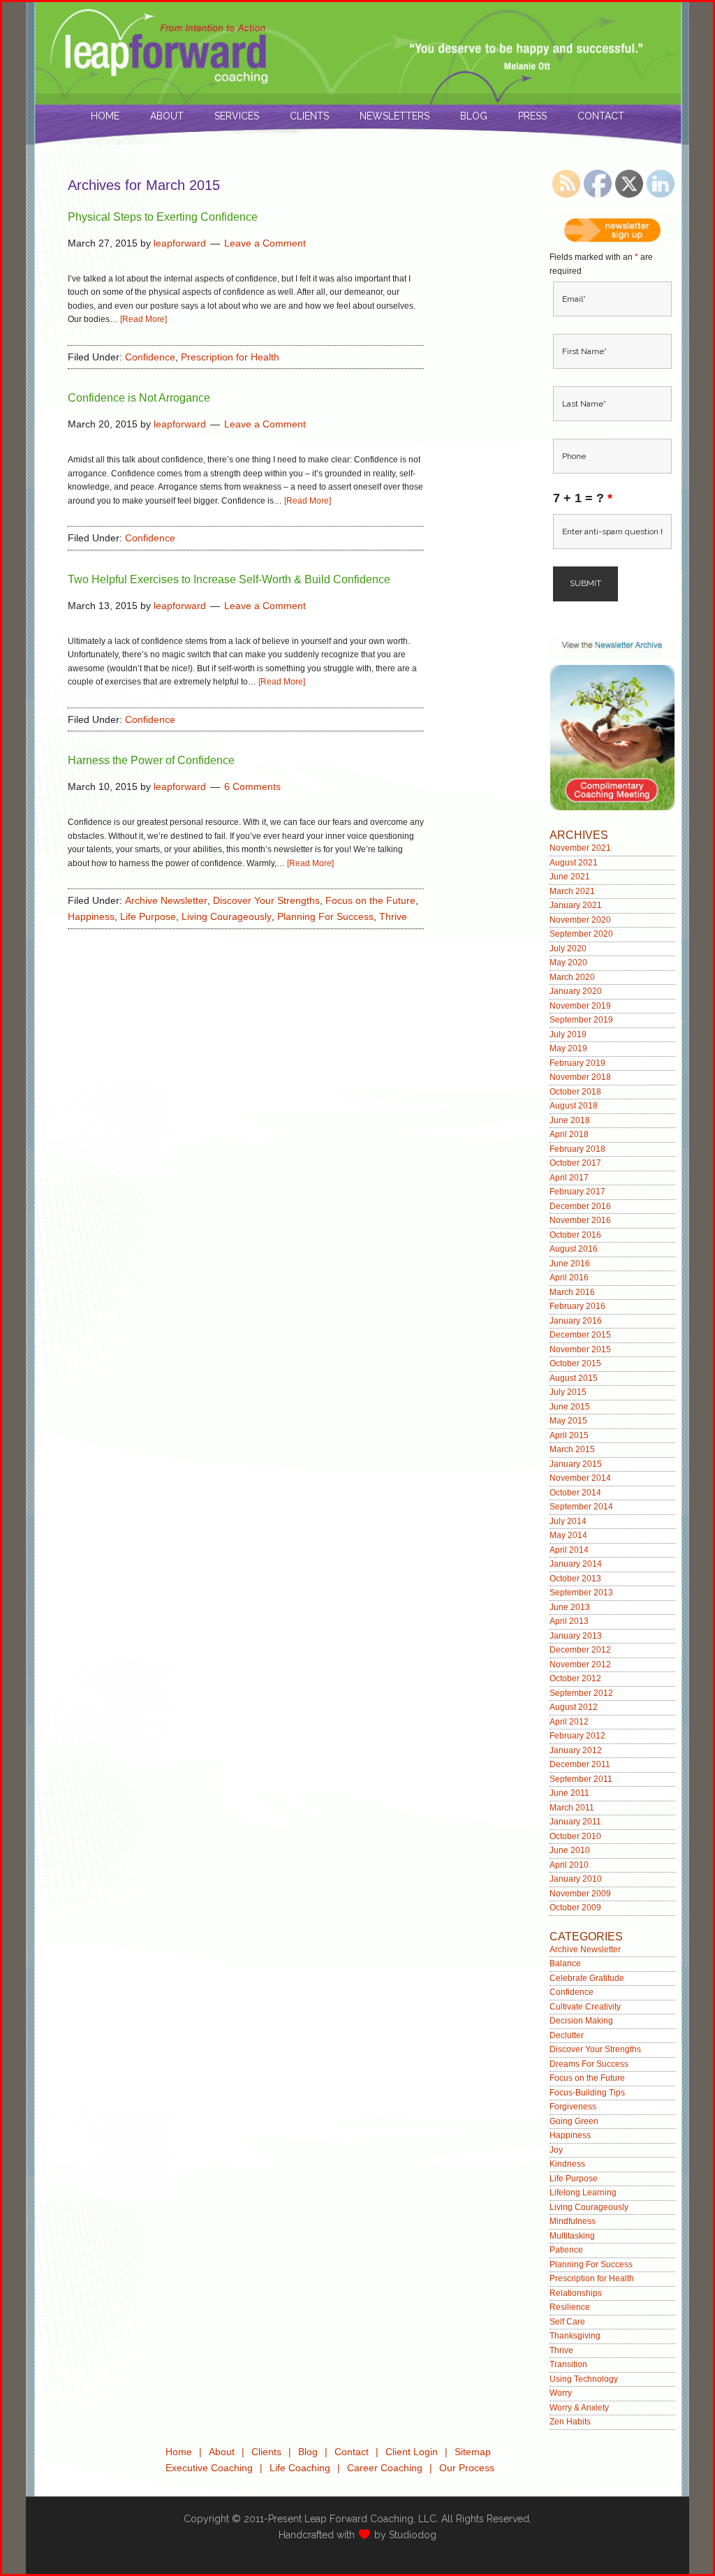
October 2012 (575, 1678)
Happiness (91, 916)
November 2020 (580, 920)
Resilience (570, 2307)
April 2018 (569, 1134)
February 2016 (577, 1306)
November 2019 (580, 1006)
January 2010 (576, 1879)
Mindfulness (573, 2221)
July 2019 (568, 1034)
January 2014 (576, 1564)
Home (179, 2452)
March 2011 (572, 1808)
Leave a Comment (265, 243)
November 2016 (580, 1220)
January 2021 (576, 905)
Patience (566, 2250)
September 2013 (581, 1593)
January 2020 (576, 991)
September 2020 (581, 934)
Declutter (567, 2035)
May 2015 (568, 1421)
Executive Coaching (209, 2468)
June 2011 (569, 1793)
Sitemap (473, 2452)
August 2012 (574, 1707)
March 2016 (572, 1292)
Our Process (467, 2468)
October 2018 (575, 1092)
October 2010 (575, 1836)
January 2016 (576, 1321)
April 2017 (569, 1178)
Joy (556, 2150)
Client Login (412, 2452)
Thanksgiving (575, 2336)
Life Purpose (148, 916)
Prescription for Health (230, 357)
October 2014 (575, 1493)
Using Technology (584, 2379)
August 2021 (574, 863)
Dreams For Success (589, 2064)
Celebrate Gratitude (587, 1978)
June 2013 (570, 1607)
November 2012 (580, 1664)
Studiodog (413, 2535)
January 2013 (576, 1636)
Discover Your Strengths (266, 900)
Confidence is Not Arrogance (139, 398)
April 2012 (569, 1722)
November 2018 (580, 1077)
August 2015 (574, 1378)
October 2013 (575, 1579)
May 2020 (568, 963)
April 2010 (569, 1865)
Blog (308, 2452)
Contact (352, 2452)
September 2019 (581, 1020)
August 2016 (574, 1249)
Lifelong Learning (583, 2193)
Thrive (393, 916)
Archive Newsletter (166, 900)
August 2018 (574, 1106)
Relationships (576, 2293)
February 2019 (577, 1063)
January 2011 (575, 1822)
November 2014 (580, 1478)
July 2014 (568, 1521)
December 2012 (580, 1650)
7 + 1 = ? (583, 498)
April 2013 (569, 1621)
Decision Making (581, 2021)
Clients (266, 2452)
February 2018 (577, 1149)
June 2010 (570, 1850)
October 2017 (575, 1163)
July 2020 (568, 949)
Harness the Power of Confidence (151, 760)
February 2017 (577, 1192)
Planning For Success (325, 916)
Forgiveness (573, 2107)
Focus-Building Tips (587, 2093)
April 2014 (569, 1550)
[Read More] (143, 319)
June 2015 (570, 1407)
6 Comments (252, 786)
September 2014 (581, 1507)
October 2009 (575, 1908)
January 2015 (576, 1464)
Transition (568, 2364)
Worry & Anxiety (579, 2408)
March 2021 (572, 891)
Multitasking (572, 2236)
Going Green (574, 2121)
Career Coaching (385, 2468)
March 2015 (572, 1449)
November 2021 (580, 848)
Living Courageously (227, 916)
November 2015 (580, 1349)
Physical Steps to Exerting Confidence (163, 217)
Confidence (150, 357)
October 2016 (575, 1235)
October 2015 (575, 1363)
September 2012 (581, 1693)
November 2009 (580, 1894)
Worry (561, 2393)
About (222, 2452)
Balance (565, 1963)
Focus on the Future (370, 900)
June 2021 (570, 877)
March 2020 (572, 977)
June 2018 (570, 1120)
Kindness (567, 2164)
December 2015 (580, 1335)
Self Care (567, 2322)
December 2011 (580, 1764)
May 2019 (568, 1048)
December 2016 (580, 1206)
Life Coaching (300, 2468)
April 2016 (569, 1278)
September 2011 (581, 1779)
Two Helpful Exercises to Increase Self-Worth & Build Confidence (229, 579)
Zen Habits (570, 2422)
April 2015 (569, 1435)
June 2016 (570, 1264)
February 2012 (577, 1736)
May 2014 (568, 1535)
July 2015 (568, 1392)
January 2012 (576, 1750)
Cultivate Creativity (585, 2007)
